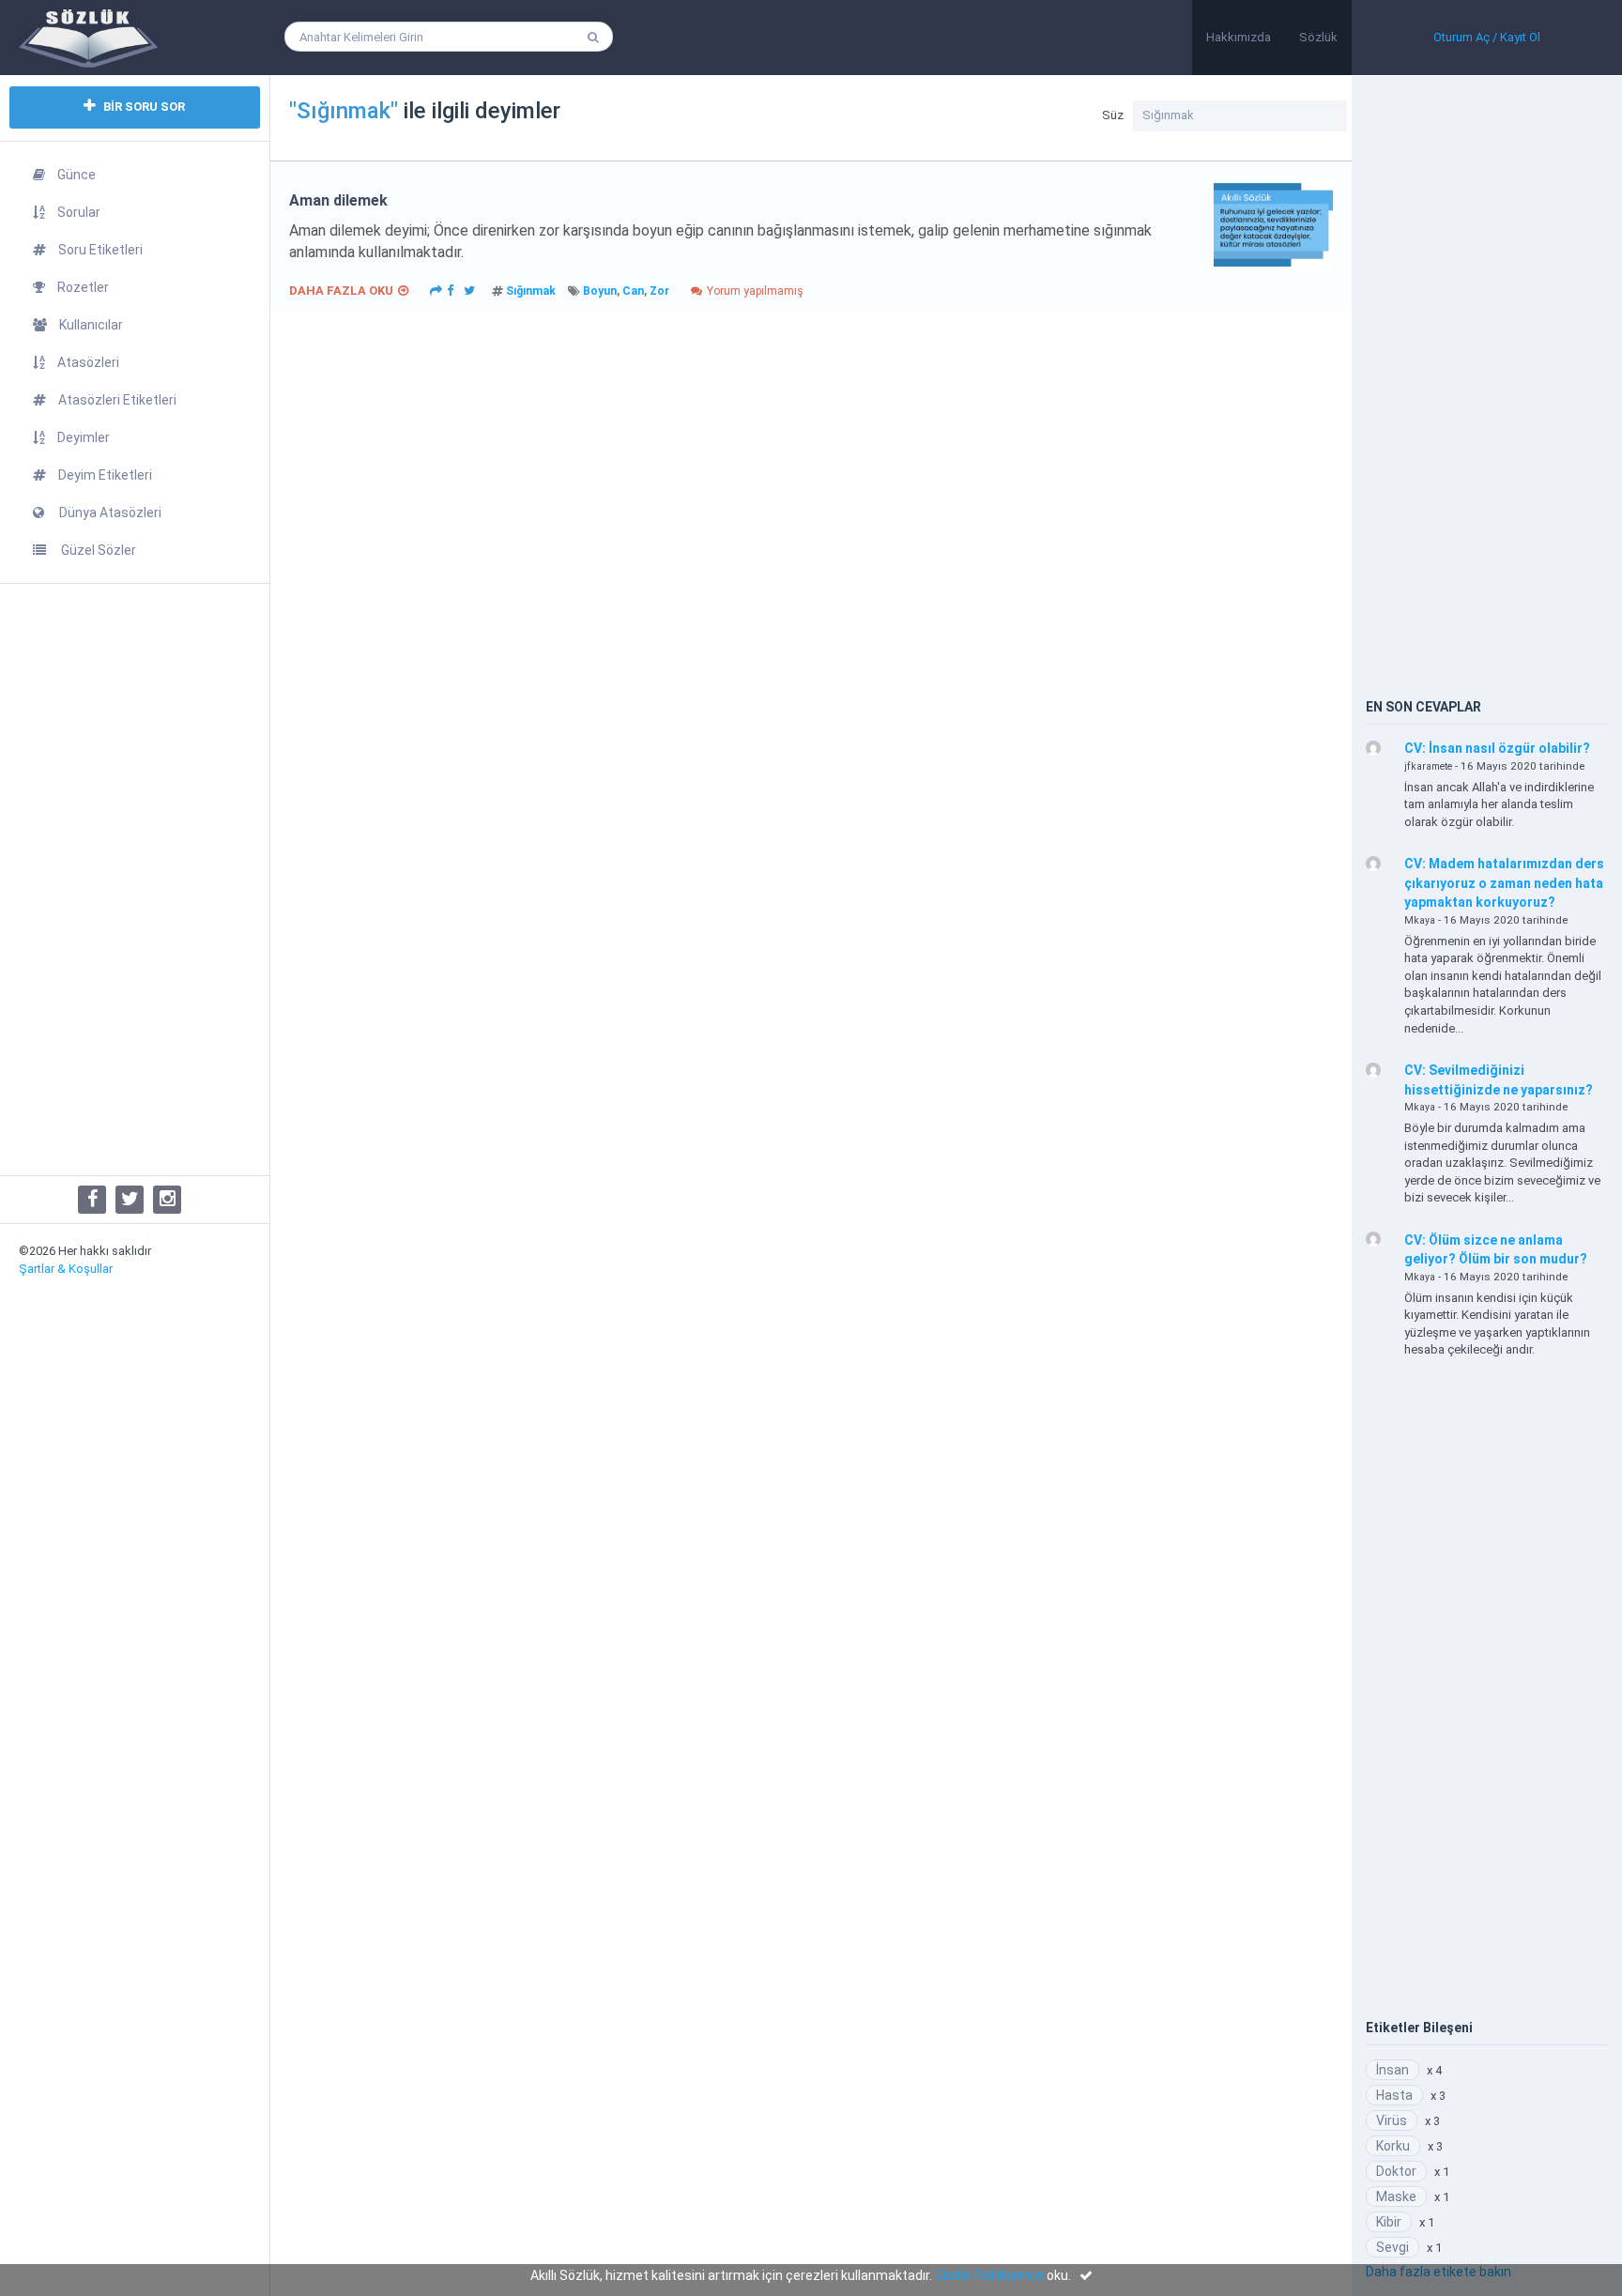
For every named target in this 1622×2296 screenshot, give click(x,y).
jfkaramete (1428, 766)
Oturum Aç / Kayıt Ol (1487, 37)
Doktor (1396, 2171)
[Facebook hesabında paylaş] (451, 289)
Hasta (1394, 2095)
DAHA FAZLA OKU (341, 291)
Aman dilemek (338, 200)
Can (633, 291)
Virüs (1392, 2120)
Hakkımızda (1239, 37)
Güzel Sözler (97, 550)
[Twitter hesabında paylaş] (469, 289)
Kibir (1389, 2222)
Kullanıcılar (91, 325)
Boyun (600, 291)
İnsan (1392, 2070)
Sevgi (1392, 2247)
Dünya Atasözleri (109, 513)
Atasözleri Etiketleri (117, 400)
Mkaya (1420, 920)
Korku (1393, 2146)
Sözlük (1318, 37)
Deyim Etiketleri (105, 475)
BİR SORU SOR (143, 107)
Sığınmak (531, 291)
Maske (1396, 2197)
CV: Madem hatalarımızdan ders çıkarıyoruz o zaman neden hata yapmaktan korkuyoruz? (1504, 883)
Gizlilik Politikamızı (989, 2275)
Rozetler (83, 287)
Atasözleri (88, 362)
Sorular (79, 212)
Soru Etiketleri (100, 250)
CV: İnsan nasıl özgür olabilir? (1497, 748)
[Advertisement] (135, 880)
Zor (659, 291)
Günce (77, 175)
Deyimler (84, 437)
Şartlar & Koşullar (66, 1269)
